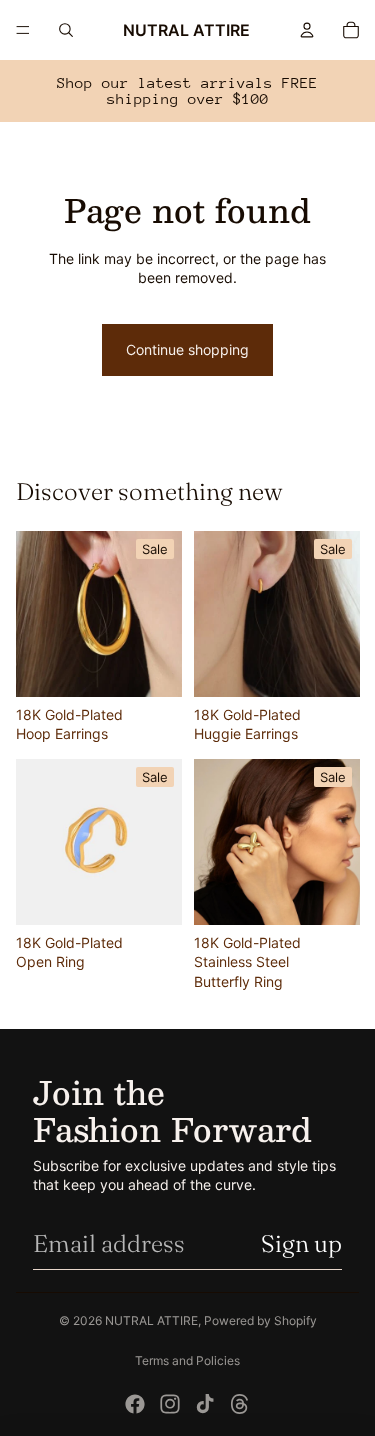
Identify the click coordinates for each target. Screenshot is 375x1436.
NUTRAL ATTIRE (151, 1320)
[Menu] (23, 30)
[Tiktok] (205, 1404)
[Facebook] (135, 1404)
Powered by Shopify (260, 1320)
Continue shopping (187, 349)
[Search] (66, 30)
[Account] (307, 30)
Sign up (301, 1243)
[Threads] (240, 1404)
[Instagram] (170, 1404)
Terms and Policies (187, 1360)
